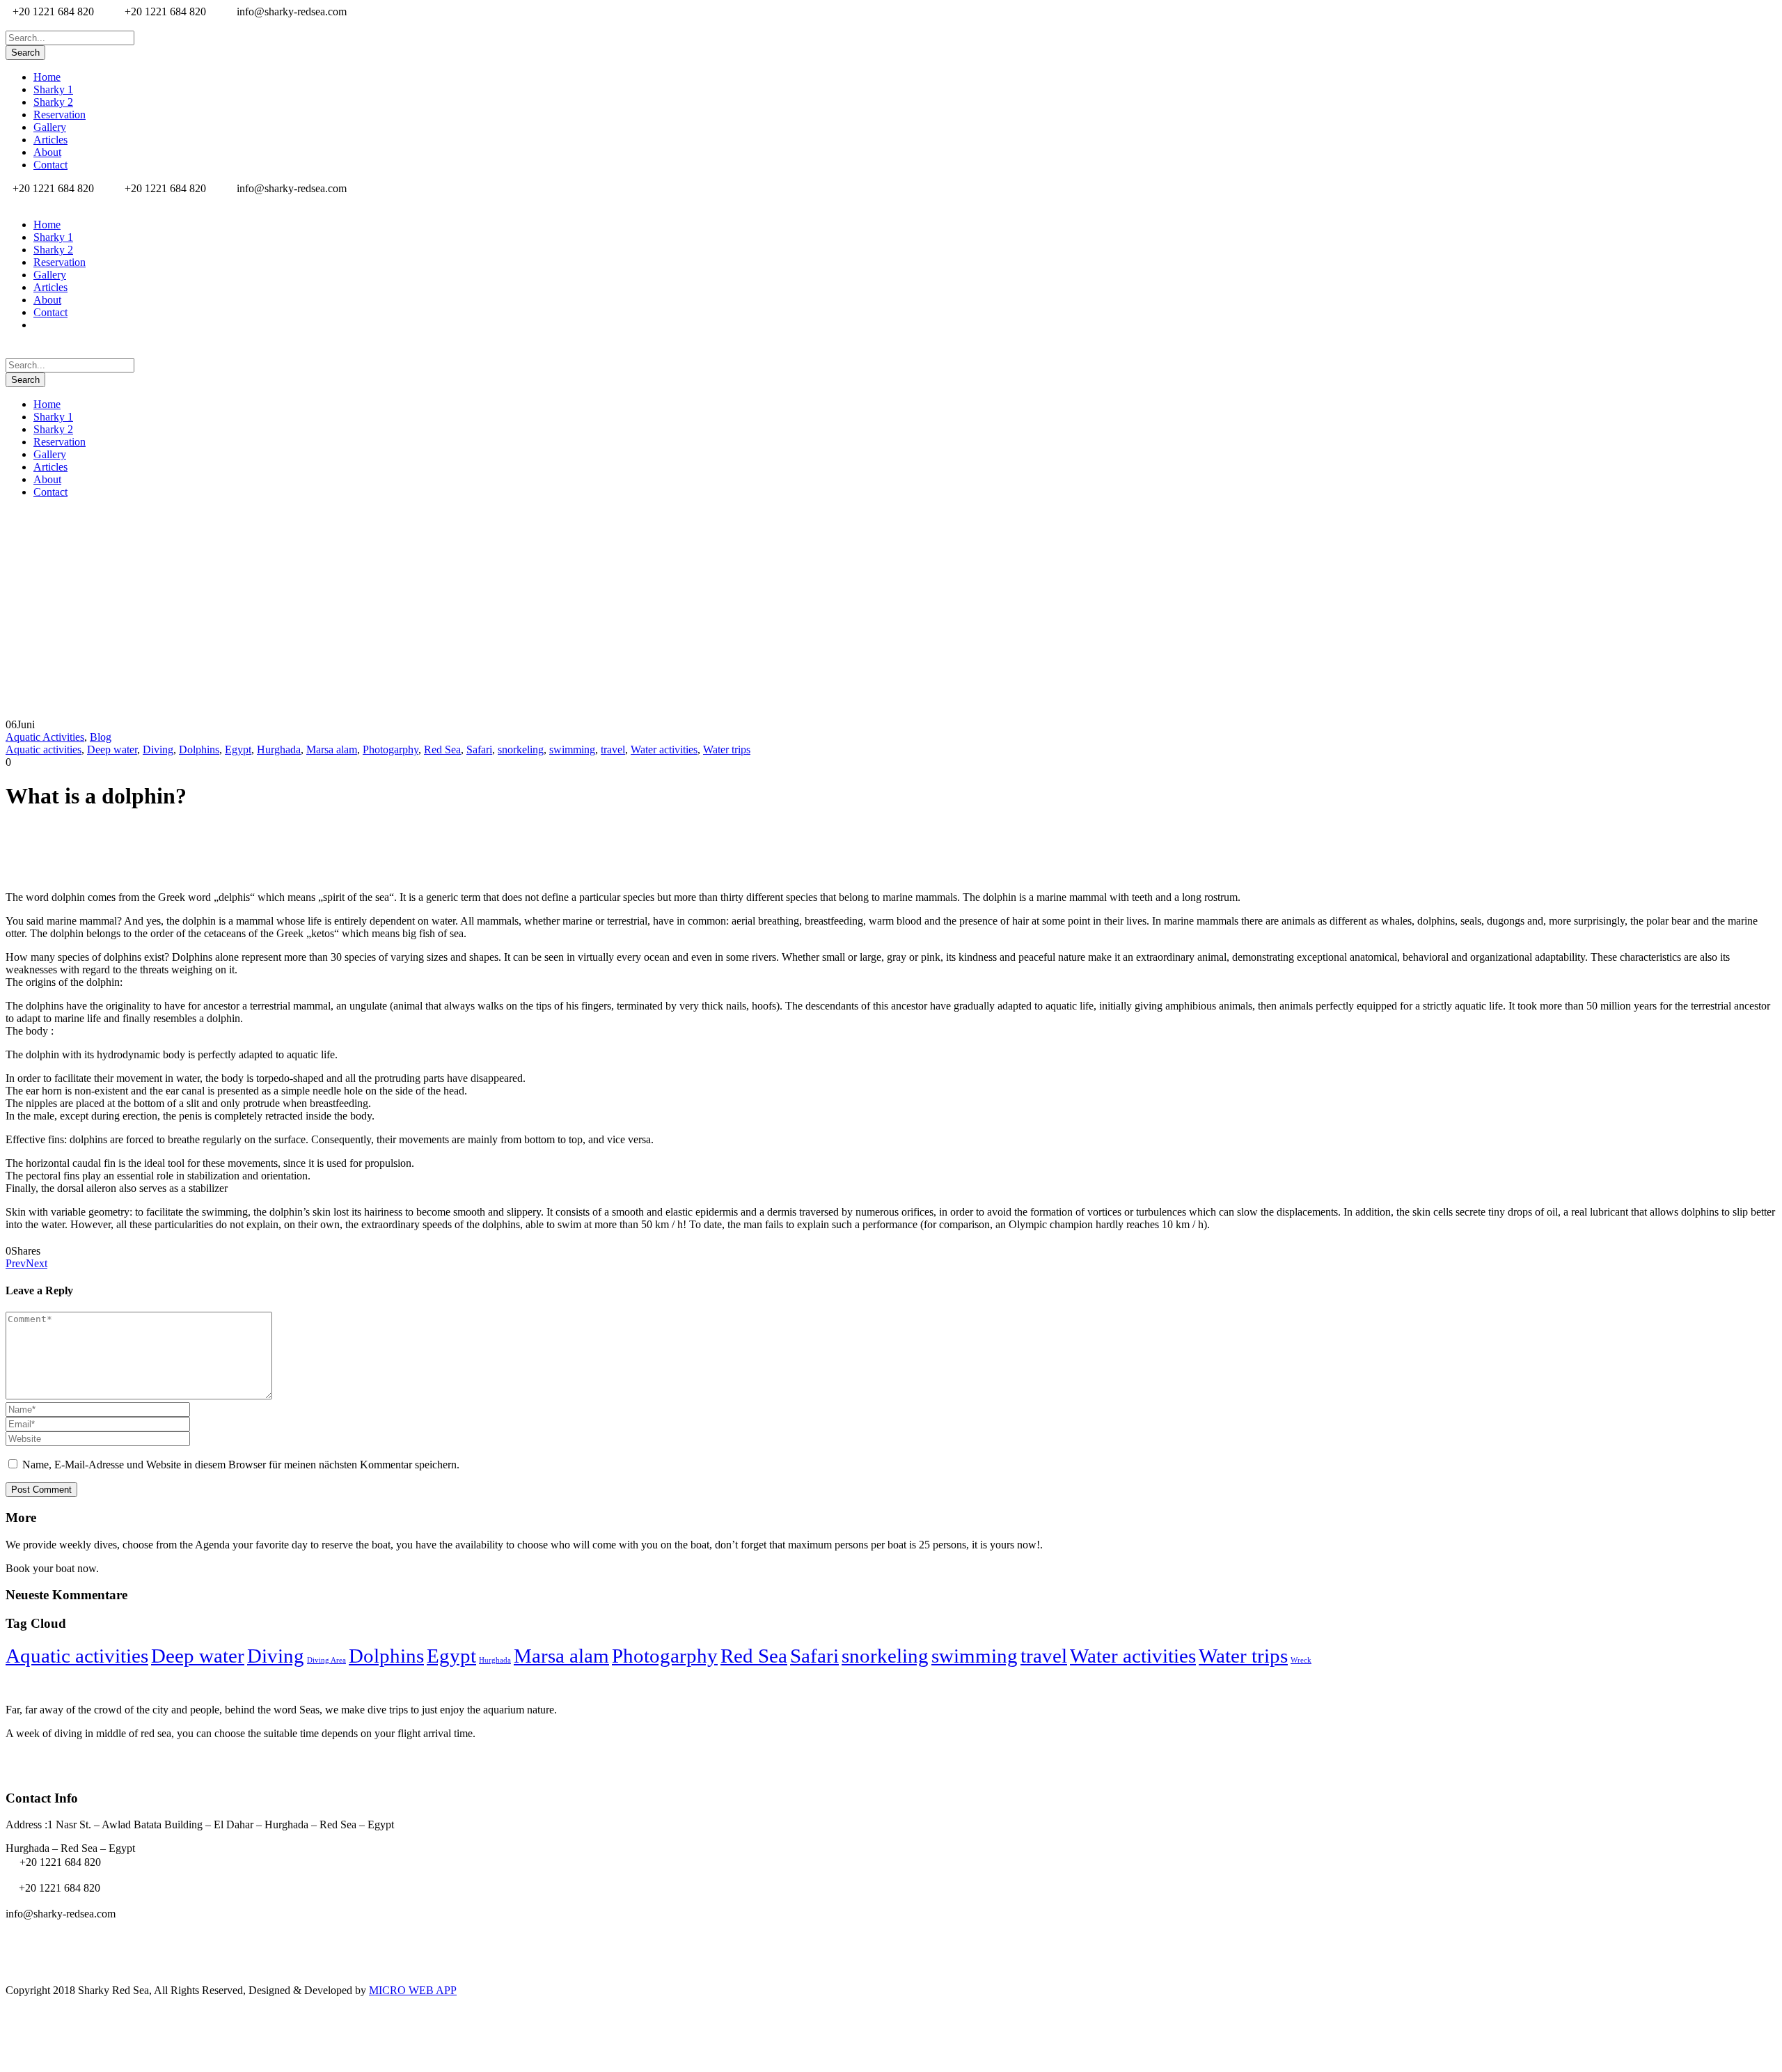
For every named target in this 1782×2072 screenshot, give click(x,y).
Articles (50, 140)
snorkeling (521, 749)
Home (47, 77)
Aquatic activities (44, 749)
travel (613, 749)
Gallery (50, 127)
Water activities (664, 749)
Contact (50, 165)
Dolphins (199, 749)
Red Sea (442, 749)
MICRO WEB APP (413, 1990)
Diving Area (326, 1660)
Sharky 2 (53, 102)
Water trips (727, 749)
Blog (101, 737)
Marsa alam (332, 749)
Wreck (1301, 1660)
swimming (572, 749)
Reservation (60, 115)
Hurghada (279, 749)
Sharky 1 (53, 89)
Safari (479, 749)
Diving (158, 749)
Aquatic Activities (45, 737)
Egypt (238, 749)
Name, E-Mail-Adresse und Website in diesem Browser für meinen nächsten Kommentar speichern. (241, 1465)
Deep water (112, 749)
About (47, 152)
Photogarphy (391, 749)
